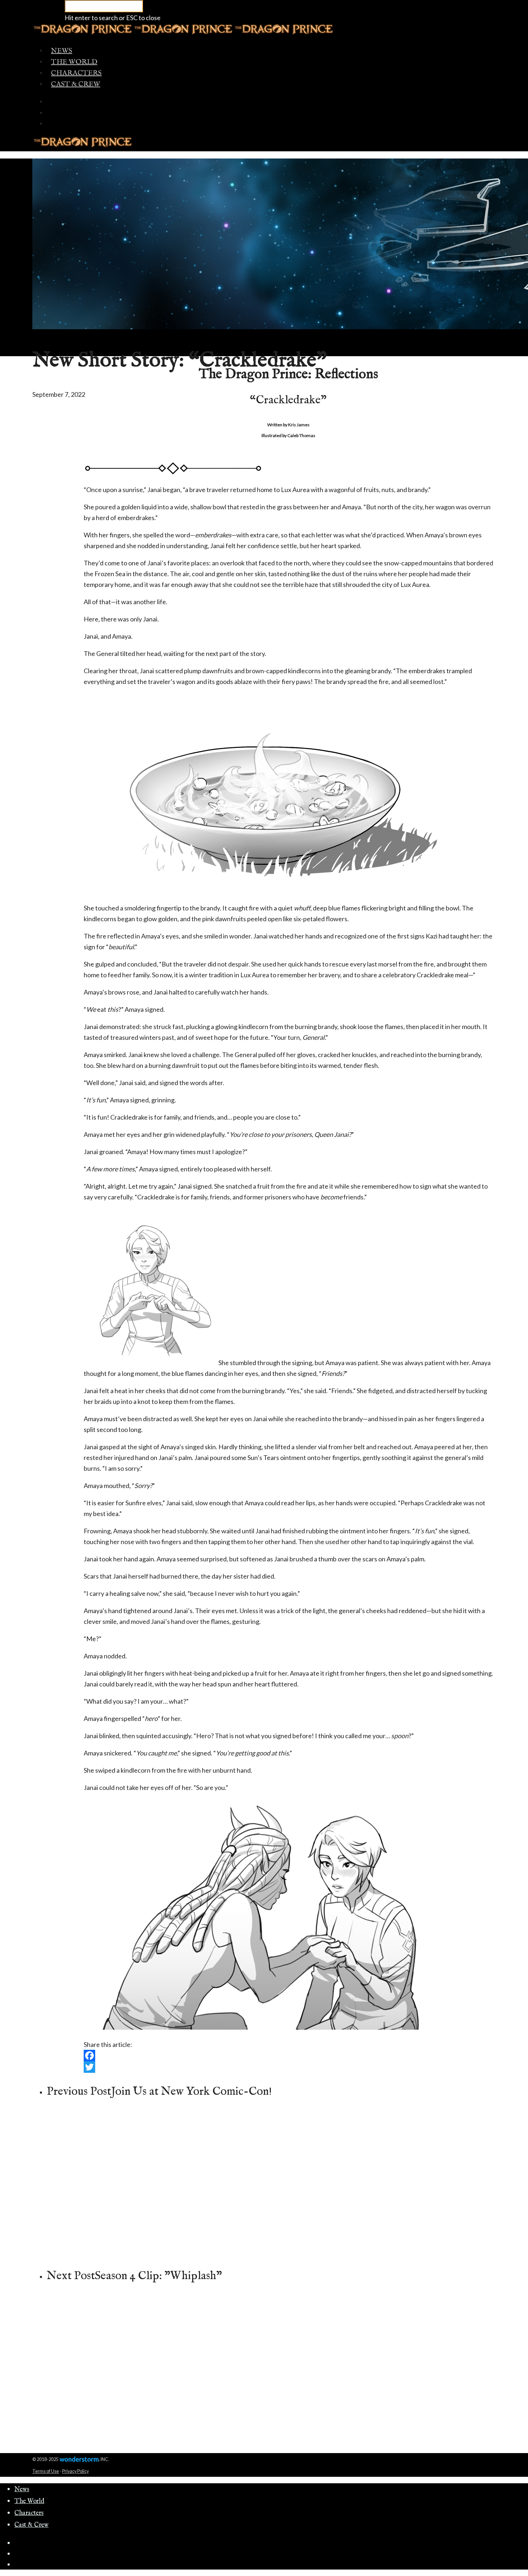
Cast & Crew (76, 84)
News (62, 51)
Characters (76, 73)
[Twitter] (288, 2067)
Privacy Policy (75, 2471)
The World (74, 62)
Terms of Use (46, 2471)
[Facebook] (288, 2056)
